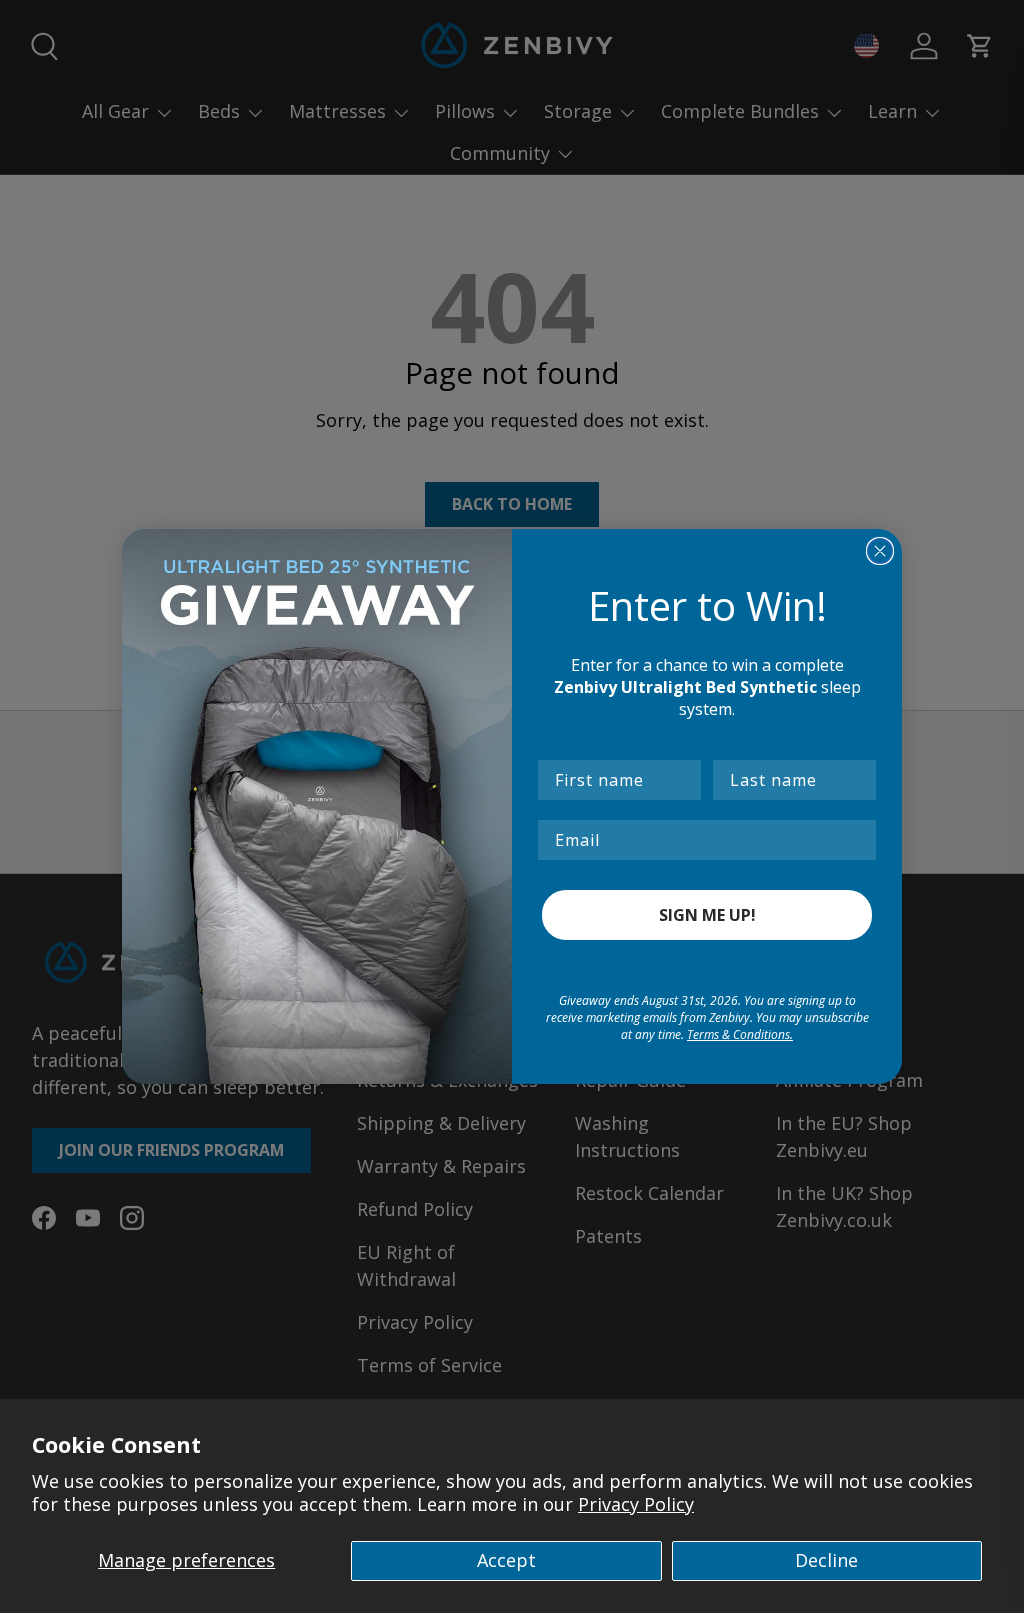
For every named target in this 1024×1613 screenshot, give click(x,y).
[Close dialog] (880, 551)
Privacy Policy (636, 1504)
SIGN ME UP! (707, 915)
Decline (826, 1560)
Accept (506, 1560)
